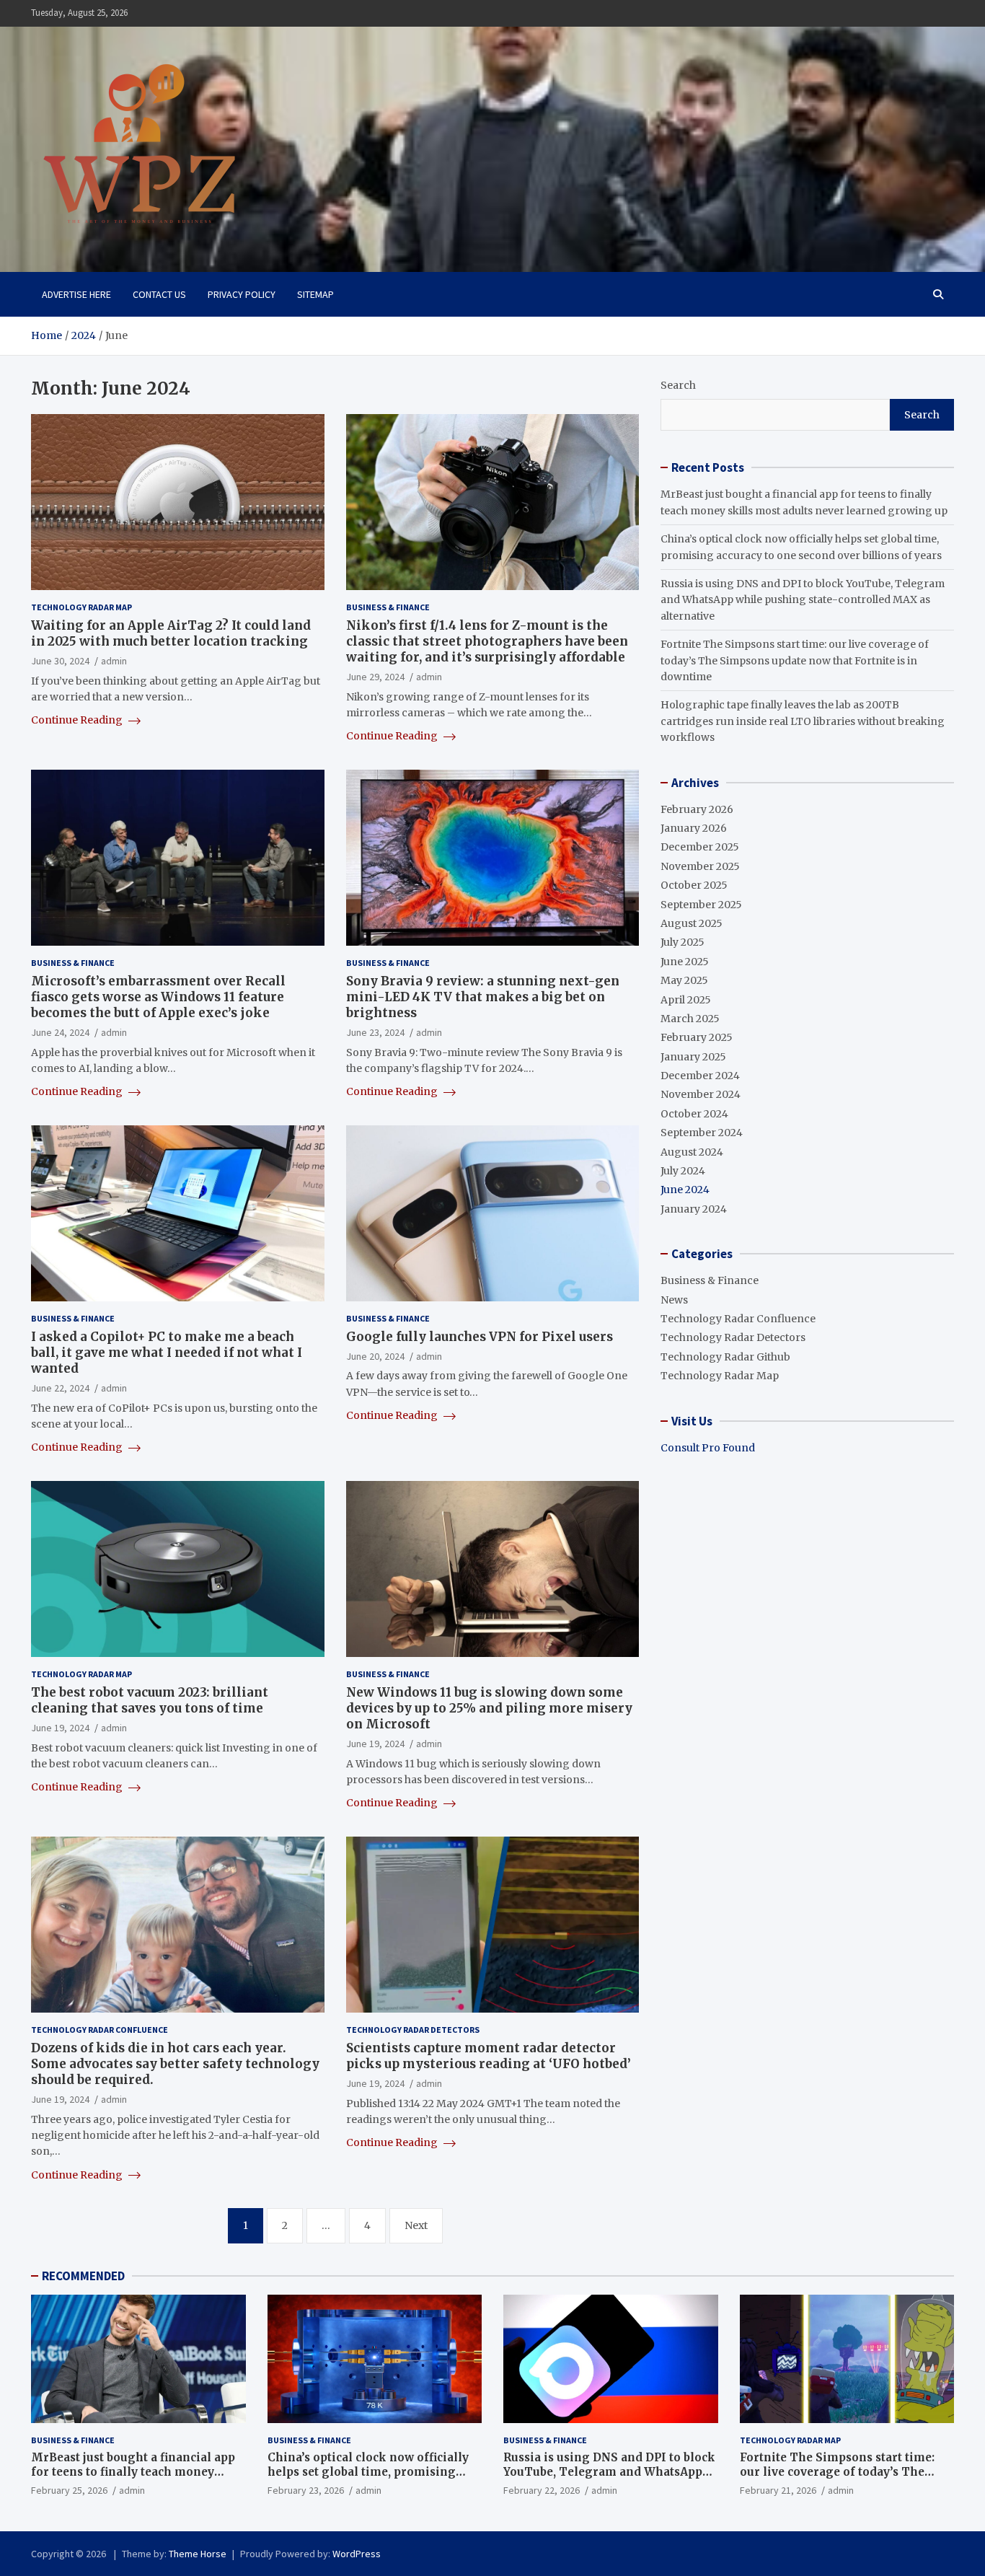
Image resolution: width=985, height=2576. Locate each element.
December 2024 (700, 1076)
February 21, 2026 (778, 2490)
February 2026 (697, 809)
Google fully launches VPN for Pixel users (480, 1337)
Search (678, 385)
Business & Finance (388, 607)
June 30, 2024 (60, 661)
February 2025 (697, 1037)
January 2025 (693, 1057)
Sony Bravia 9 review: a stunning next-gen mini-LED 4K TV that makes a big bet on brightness (483, 997)
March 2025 (690, 1019)
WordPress (357, 2554)
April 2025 (686, 1000)
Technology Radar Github (725, 1357)
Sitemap (315, 294)
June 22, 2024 (60, 1388)
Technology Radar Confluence (100, 2030)
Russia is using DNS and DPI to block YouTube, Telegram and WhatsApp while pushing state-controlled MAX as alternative (803, 600)
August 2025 (692, 923)
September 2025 (701, 905)
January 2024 (694, 1209)
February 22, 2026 (542, 2490)
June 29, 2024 (375, 677)
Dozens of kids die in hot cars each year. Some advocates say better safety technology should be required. (175, 2064)
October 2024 (694, 1114)
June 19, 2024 (60, 1728)
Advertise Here (76, 294)
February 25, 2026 (69, 2490)
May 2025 (684, 980)
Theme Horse (198, 2554)
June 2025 (685, 962)
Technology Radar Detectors (413, 2030)
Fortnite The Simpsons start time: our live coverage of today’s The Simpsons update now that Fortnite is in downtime (795, 660)
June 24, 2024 (60, 1032)
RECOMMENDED (83, 2276)
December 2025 (700, 847)
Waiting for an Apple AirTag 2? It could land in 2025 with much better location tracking (171, 633)
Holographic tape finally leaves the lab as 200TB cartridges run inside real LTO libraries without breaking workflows (803, 721)
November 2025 (700, 866)
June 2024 (685, 1190)
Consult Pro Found (708, 1448)
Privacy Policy (242, 294)
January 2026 (694, 828)
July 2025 (683, 942)
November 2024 (701, 1094)
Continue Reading (78, 720)
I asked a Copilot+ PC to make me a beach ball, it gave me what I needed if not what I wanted (167, 1353)
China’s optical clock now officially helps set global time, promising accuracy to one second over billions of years (372, 2479)
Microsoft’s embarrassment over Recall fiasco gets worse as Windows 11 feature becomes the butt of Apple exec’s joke (158, 997)
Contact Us (159, 294)
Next (416, 2225)
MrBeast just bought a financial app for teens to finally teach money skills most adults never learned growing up (133, 2479)
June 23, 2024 (375, 1032)
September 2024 (702, 1133)
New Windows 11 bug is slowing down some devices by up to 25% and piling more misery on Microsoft (489, 1708)
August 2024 (692, 1152)
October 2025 (694, 885)
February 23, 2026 (306, 2490)
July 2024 (683, 1171)
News (674, 1300)
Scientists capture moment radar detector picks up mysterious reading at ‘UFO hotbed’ (489, 2056)
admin (114, 661)
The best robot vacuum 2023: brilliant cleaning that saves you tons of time (150, 1700)
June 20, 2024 (375, 1356)
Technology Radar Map (81, 607)
